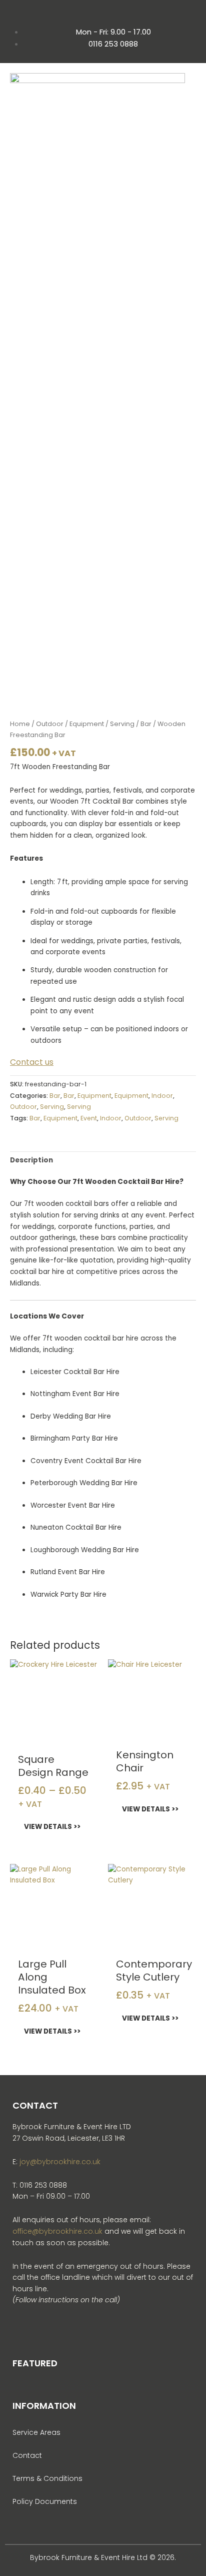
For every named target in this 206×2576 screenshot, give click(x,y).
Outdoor (50, 724)
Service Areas (36, 2432)
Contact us (32, 1062)
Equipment (87, 724)
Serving (122, 724)
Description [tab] (31, 1160)
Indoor (162, 1096)
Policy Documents (45, 2501)
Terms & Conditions (47, 2478)
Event (89, 1118)
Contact (27, 2455)
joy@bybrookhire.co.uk (60, 2162)
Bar (146, 724)
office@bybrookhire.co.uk (57, 2231)
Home (20, 724)
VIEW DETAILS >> (52, 1827)
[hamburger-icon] (185, 111)
